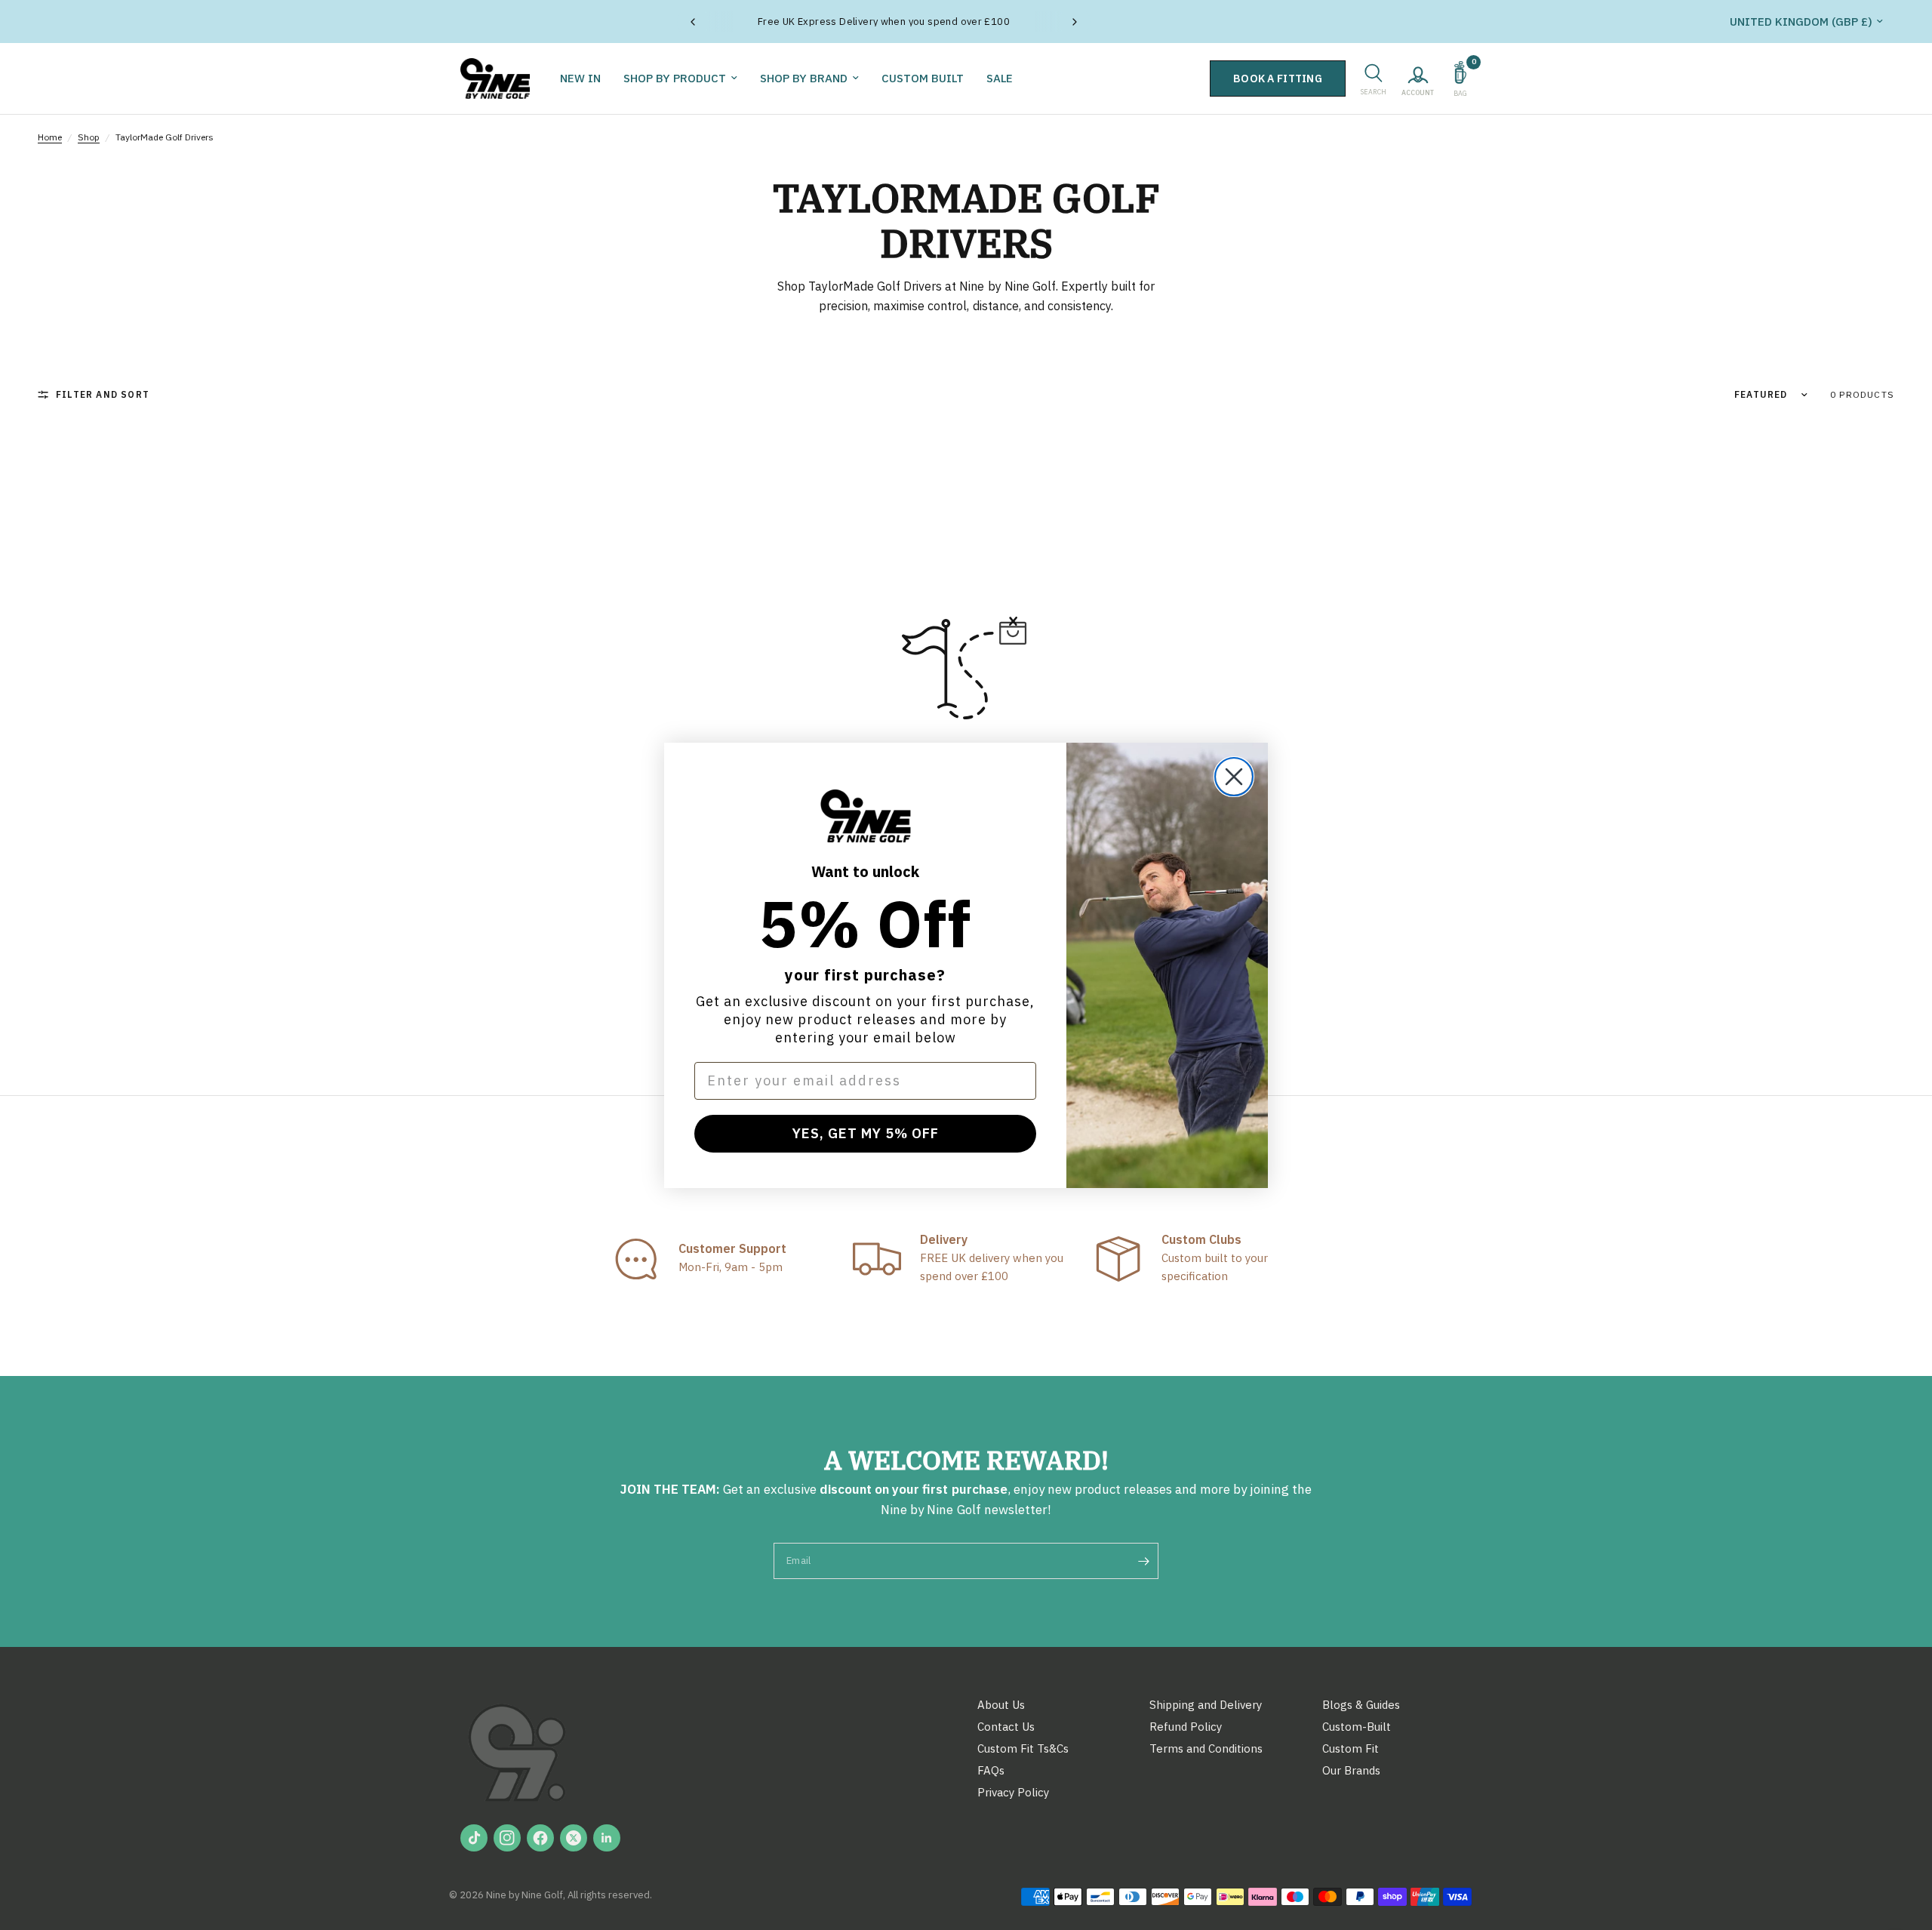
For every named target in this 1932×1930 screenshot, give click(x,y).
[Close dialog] (1234, 777)
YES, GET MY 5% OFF (866, 1133)
